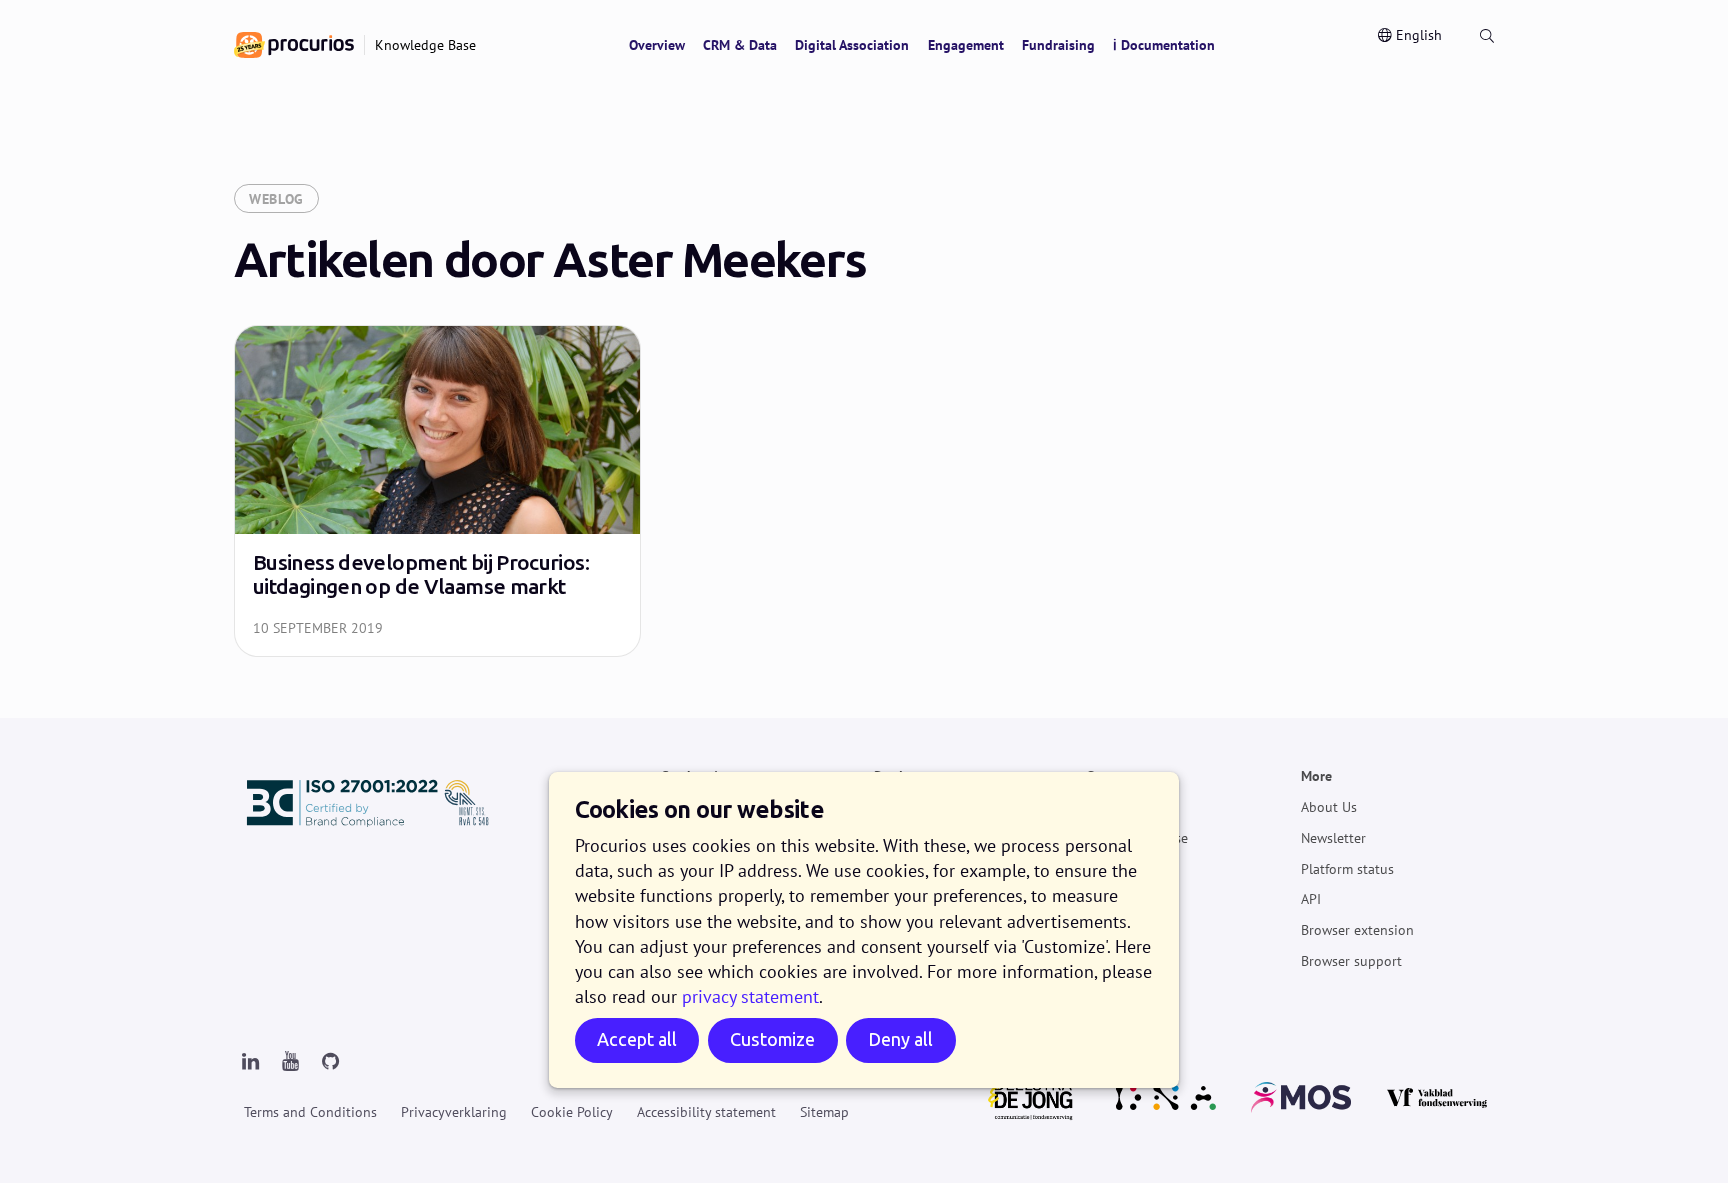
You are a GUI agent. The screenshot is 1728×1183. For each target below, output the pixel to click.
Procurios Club (1132, 930)
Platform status (1347, 868)
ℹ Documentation (1164, 45)
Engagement (966, 45)
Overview (657, 45)
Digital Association (852, 45)
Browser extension (1357, 930)
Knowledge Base (1137, 838)
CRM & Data (740, 45)
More (1316, 776)
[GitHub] (330, 1062)
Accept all (637, 1040)
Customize (772, 1040)
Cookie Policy (572, 1112)
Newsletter (1333, 838)
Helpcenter (1120, 807)
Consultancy (1124, 899)
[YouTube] (290, 1062)
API (1311, 899)
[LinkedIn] (250, 1062)
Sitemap (824, 1112)
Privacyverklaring (454, 1112)
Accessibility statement (706, 1112)
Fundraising (1058, 45)
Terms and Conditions (310, 1112)
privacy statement (750, 996)
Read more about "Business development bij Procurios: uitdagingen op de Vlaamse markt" (437, 491)
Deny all (900, 1040)
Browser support (1351, 961)
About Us (1329, 807)
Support (1111, 776)
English (1419, 35)
